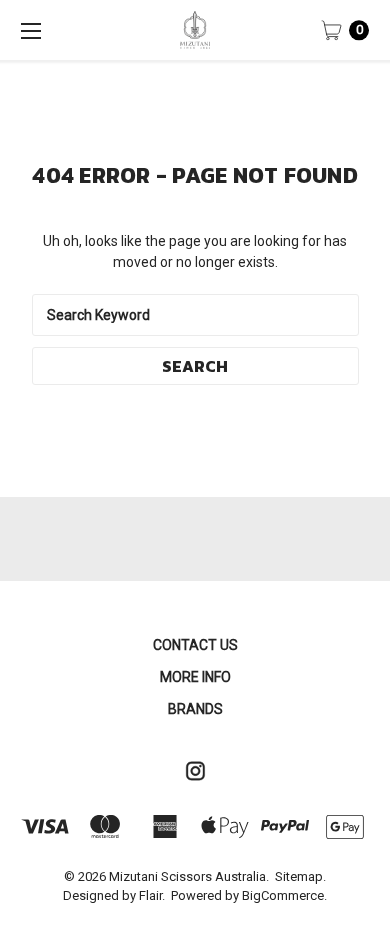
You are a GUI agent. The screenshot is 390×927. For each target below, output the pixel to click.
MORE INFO (195, 677)
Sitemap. (300, 876)
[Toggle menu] (30, 30)
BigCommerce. (284, 895)
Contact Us (195, 645)
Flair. (152, 895)
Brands (195, 709)
